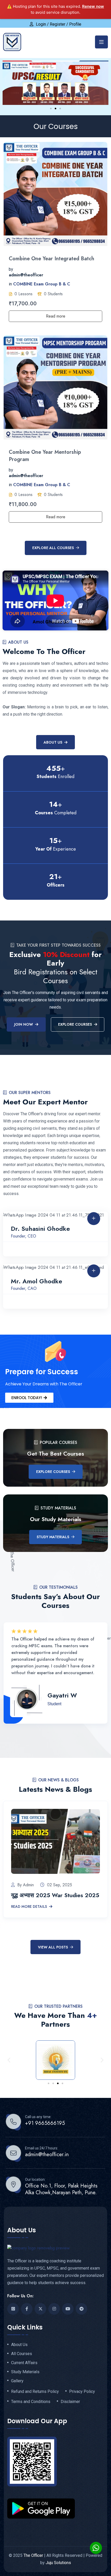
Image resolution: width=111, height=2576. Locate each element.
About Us (53, 742)
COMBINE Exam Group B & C (42, 284)
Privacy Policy (82, 2392)
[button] (51, 109)
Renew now (93, 6)
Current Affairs (24, 2363)
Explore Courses (53, 1472)
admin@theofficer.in (47, 2155)
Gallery (17, 2381)
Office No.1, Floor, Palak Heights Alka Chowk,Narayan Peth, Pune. (61, 2189)
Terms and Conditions (31, 2402)
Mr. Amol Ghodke (37, 1281)
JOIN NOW (24, 1024)
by (11, 269)
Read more (56, 316)
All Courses (22, 2354)
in (10, 284)
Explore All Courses (53, 548)
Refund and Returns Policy (35, 2392)
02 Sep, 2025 (60, 1885)
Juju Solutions (58, 2563)
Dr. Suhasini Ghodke (40, 1229)
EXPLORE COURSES (75, 1024)
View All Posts (53, 1947)
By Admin (26, 1885)
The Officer (33, 2555)
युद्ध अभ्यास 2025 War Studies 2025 (55, 1895)
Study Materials (53, 1537)
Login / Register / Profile (59, 24)
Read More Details (29, 1907)
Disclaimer (70, 2402)
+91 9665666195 (45, 2123)
